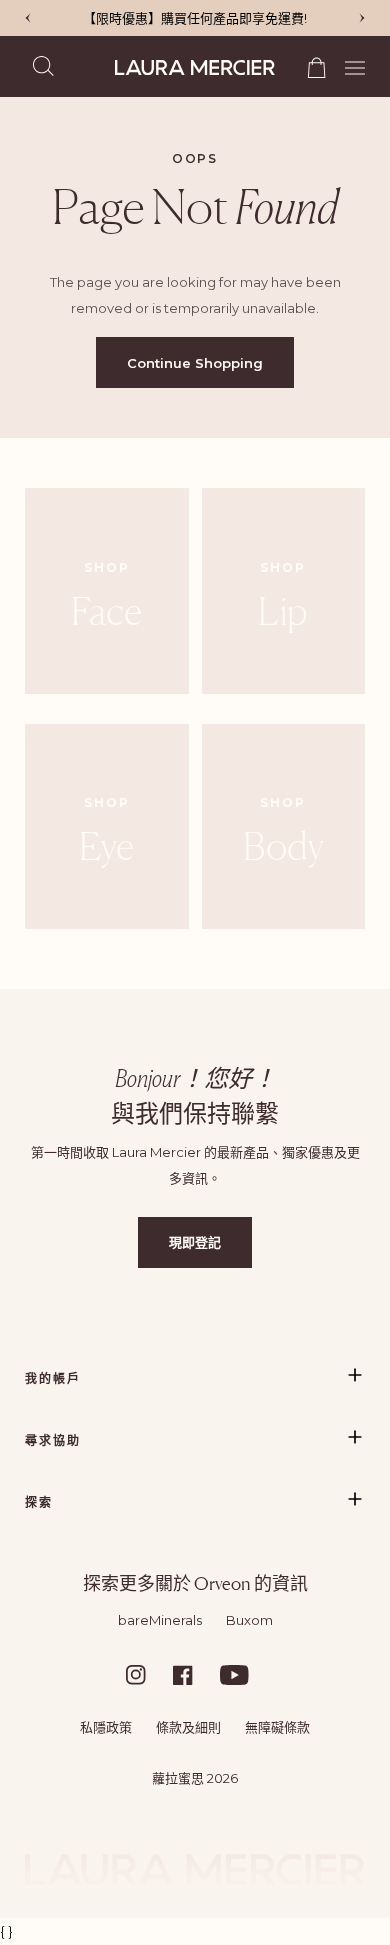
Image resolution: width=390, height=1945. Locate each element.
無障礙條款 (277, 1727)
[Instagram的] (148, 1675)
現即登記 (195, 1242)
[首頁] (195, 67)
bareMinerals (160, 1620)
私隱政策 (106, 1727)
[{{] (362, 18)
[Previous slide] (28, 18)
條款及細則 (188, 1727)
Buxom (249, 1620)
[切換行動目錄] (348, 65)
